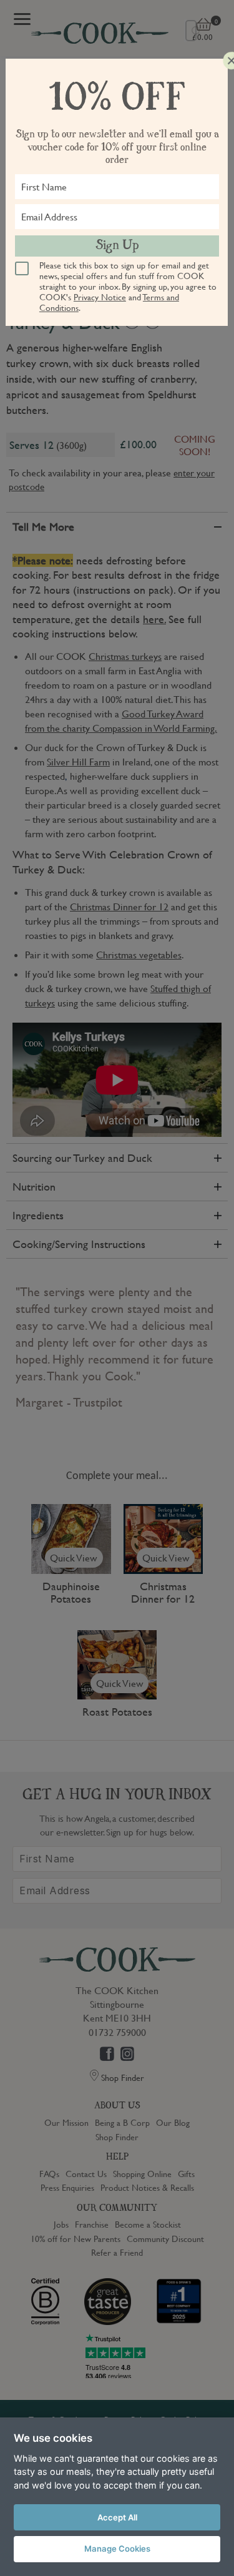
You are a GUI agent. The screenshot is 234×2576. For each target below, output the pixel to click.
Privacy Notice (100, 297)
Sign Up (117, 246)
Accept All (117, 2517)
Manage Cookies (117, 2549)
